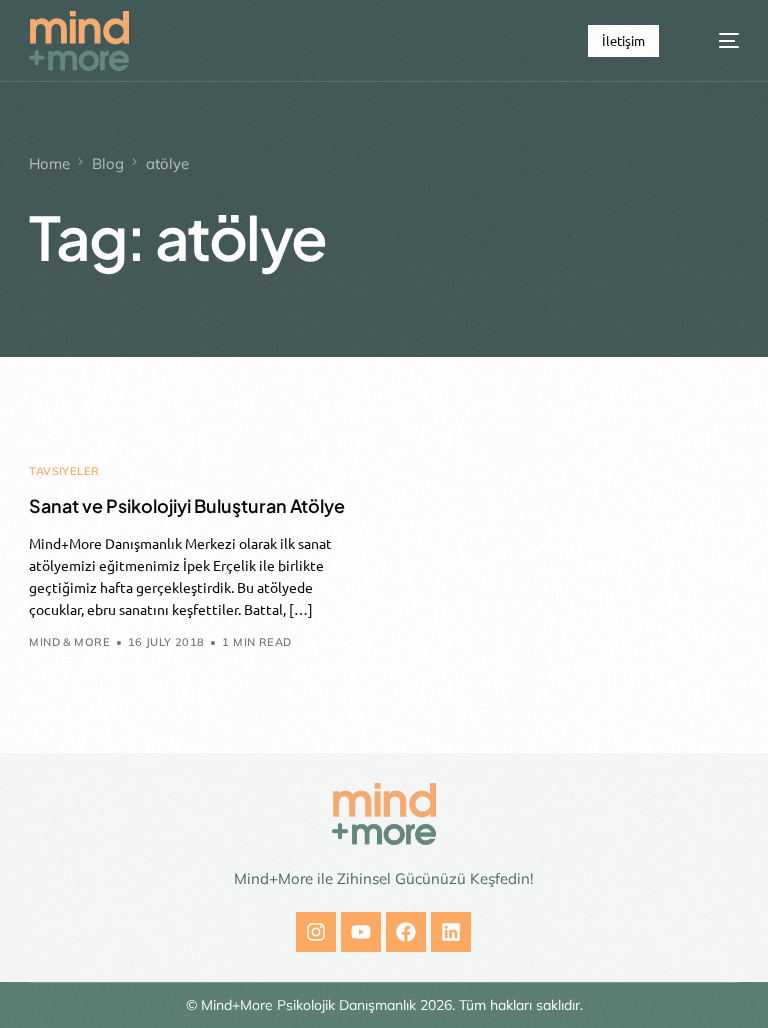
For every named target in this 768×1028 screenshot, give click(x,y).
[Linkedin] (451, 932)
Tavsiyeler (64, 471)
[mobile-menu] (717, 41)
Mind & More (69, 642)
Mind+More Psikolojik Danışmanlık (308, 1005)
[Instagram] (316, 932)
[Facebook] (406, 932)
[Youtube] (361, 932)
